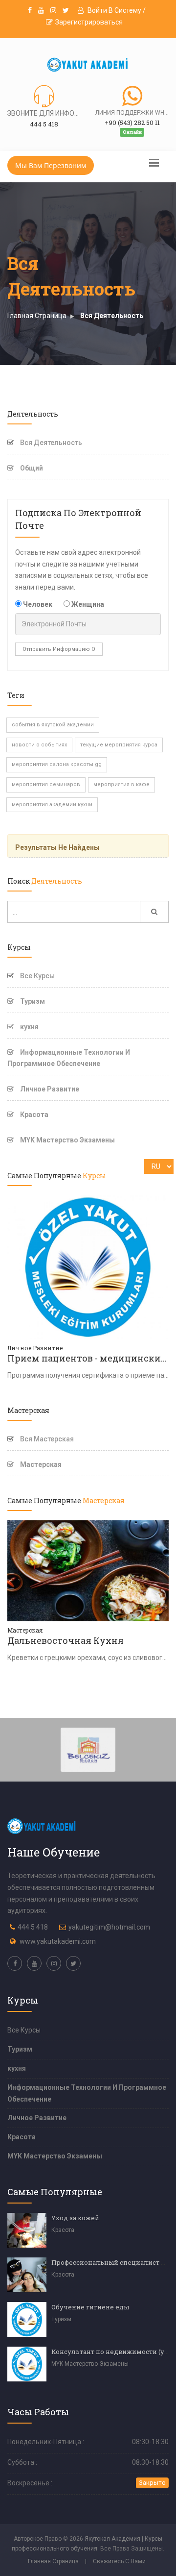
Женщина (87, 604)
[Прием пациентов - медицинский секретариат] (88, 1266)
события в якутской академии (53, 725)
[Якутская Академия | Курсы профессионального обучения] (88, 65)
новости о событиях (39, 745)
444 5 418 (33, 1927)
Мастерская (40, 1464)
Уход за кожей (75, 2218)
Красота (33, 1115)
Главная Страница (37, 316)
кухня (29, 1027)
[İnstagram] (53, 10)
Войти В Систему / (116, 10)
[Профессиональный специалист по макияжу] (27, 2275)
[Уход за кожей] (27, 2230)
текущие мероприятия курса (119, 745)
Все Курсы (37, 976)
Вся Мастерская (47, 1439)
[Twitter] (66, 10)
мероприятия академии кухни (52, 805)
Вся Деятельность (112, 316)
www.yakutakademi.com (58, 1941)
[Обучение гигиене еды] (27, 2319)
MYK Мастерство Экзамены (67, 1140)
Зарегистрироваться (89, 22)
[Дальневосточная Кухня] (88, 1570)
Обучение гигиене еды (90, 2307)
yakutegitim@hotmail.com (109, 1927)
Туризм (32, 1001)
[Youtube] (41, 10)
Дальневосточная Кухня (66, 1640)
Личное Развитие (49, 1089)
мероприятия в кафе (121, 784)
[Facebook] (30, 10)
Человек (37, 604)
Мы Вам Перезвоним (51, 165)
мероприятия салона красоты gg (57, 764)
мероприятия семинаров (46, 784)
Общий (31, 468)
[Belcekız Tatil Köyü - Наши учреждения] (88, 1749)
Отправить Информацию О (59, 649)
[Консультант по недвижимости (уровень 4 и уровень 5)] (27, 2364)
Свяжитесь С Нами (119, 2561)
